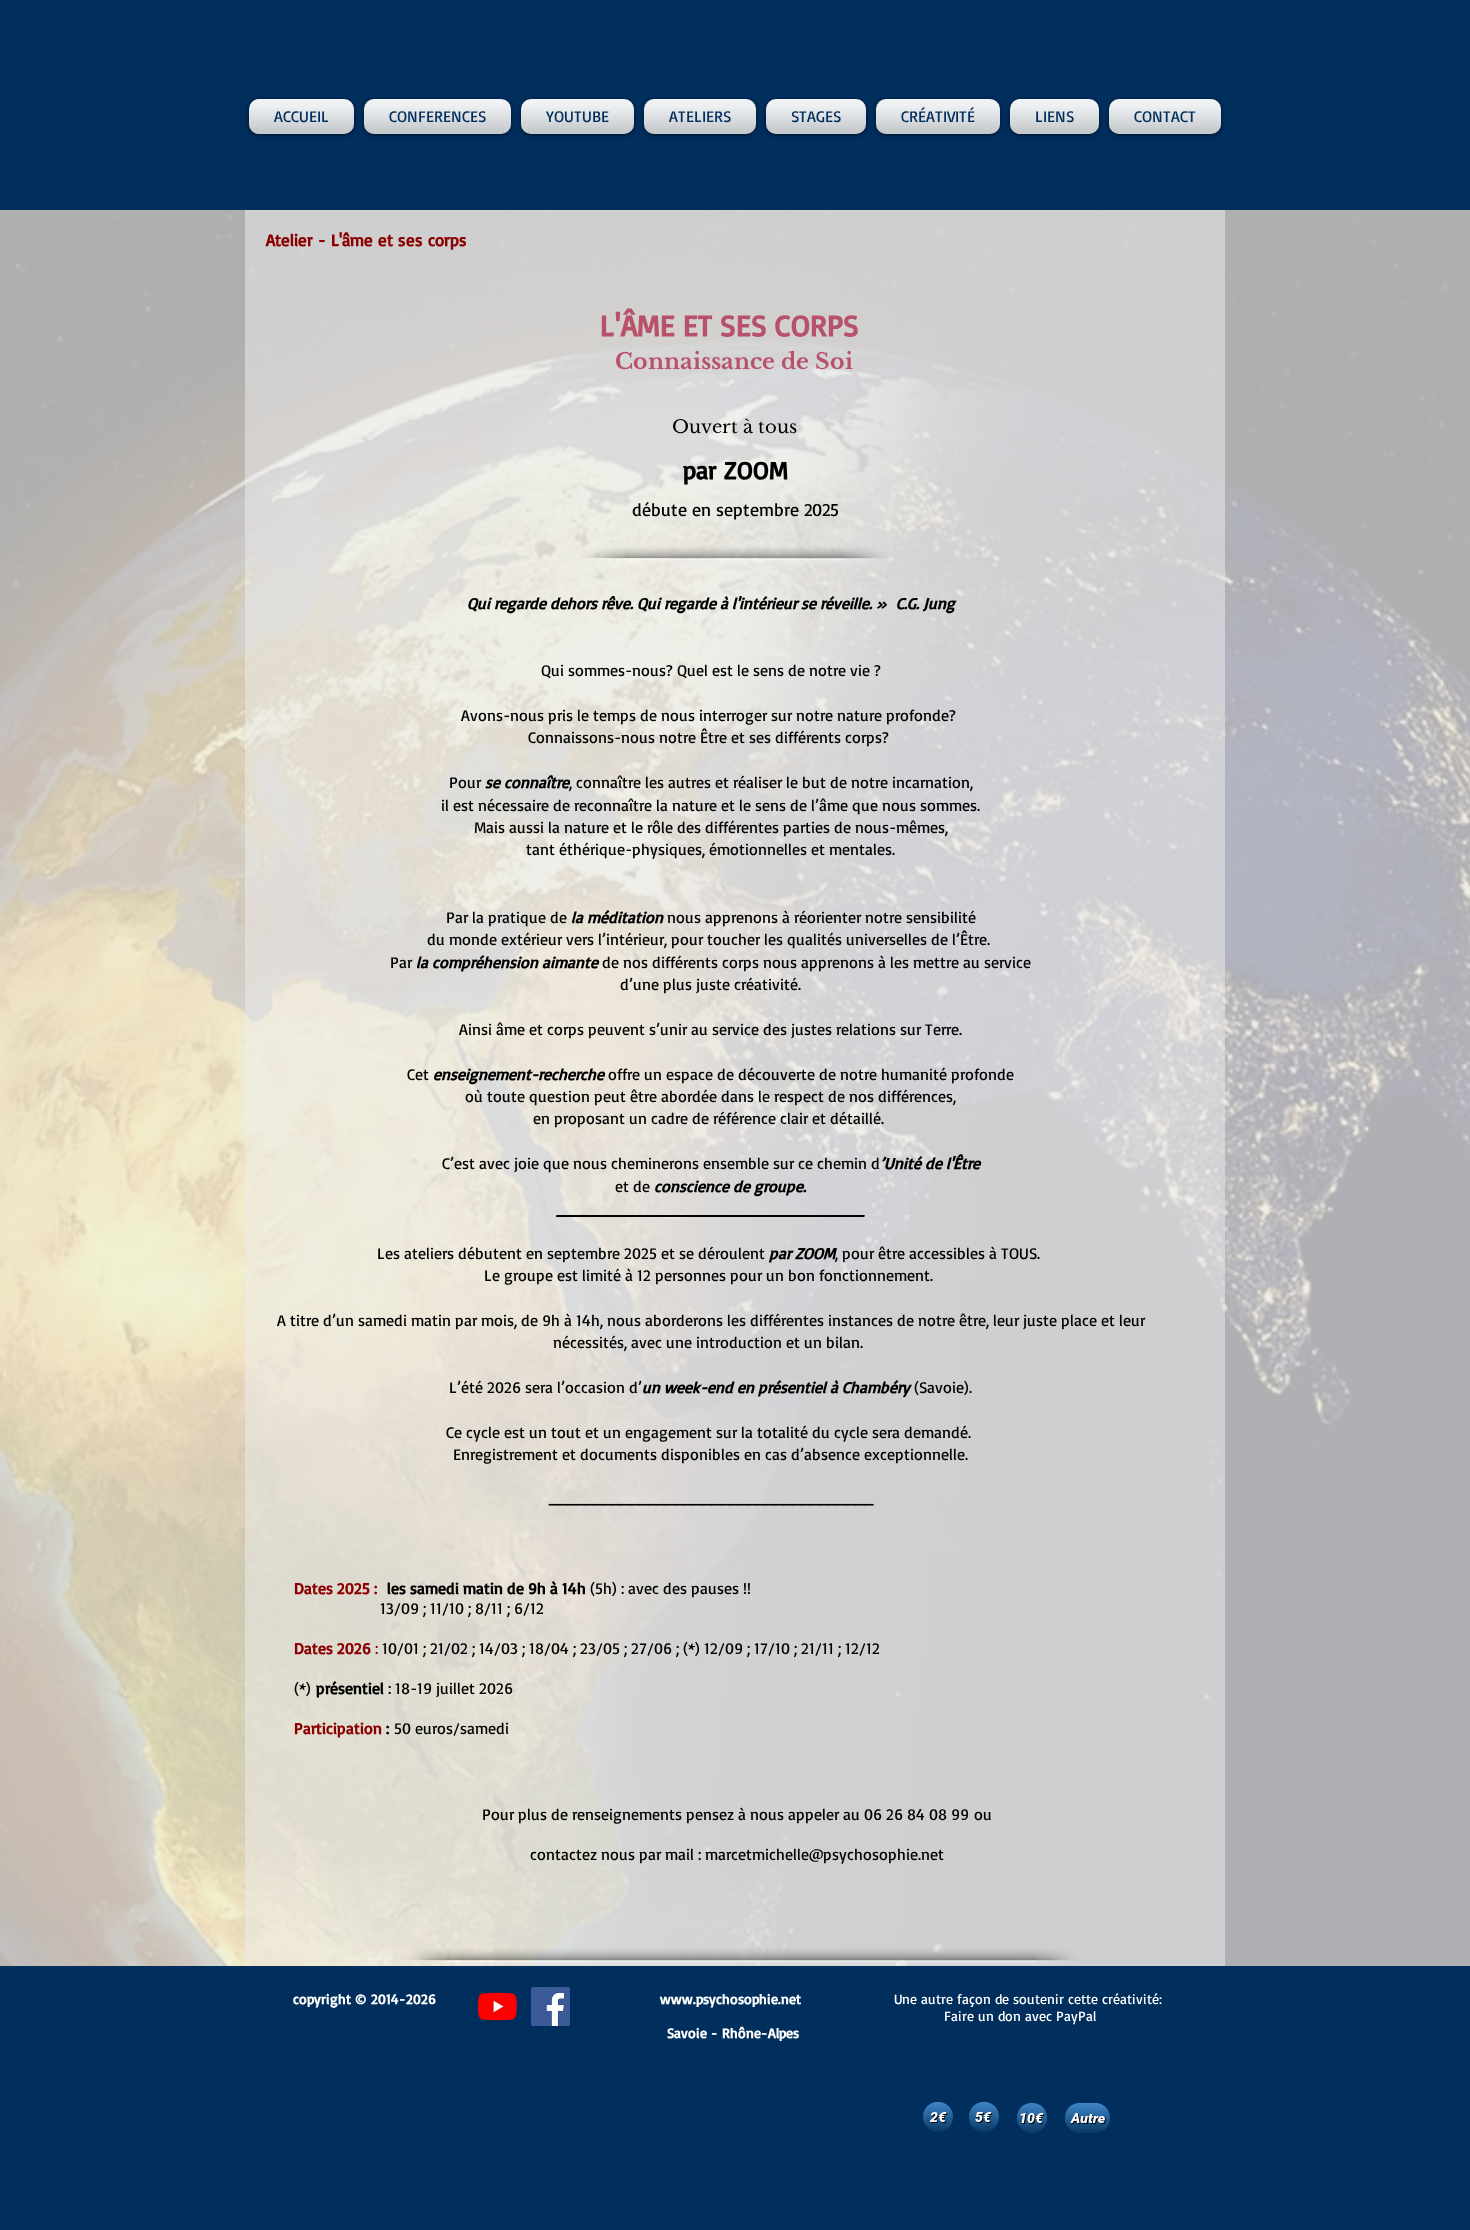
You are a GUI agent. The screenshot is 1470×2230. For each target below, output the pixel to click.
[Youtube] (497, 2006)
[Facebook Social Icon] (550, 2006)
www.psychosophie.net (730, 1998)
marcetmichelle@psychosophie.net (824, 1854)
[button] (437, 116)
